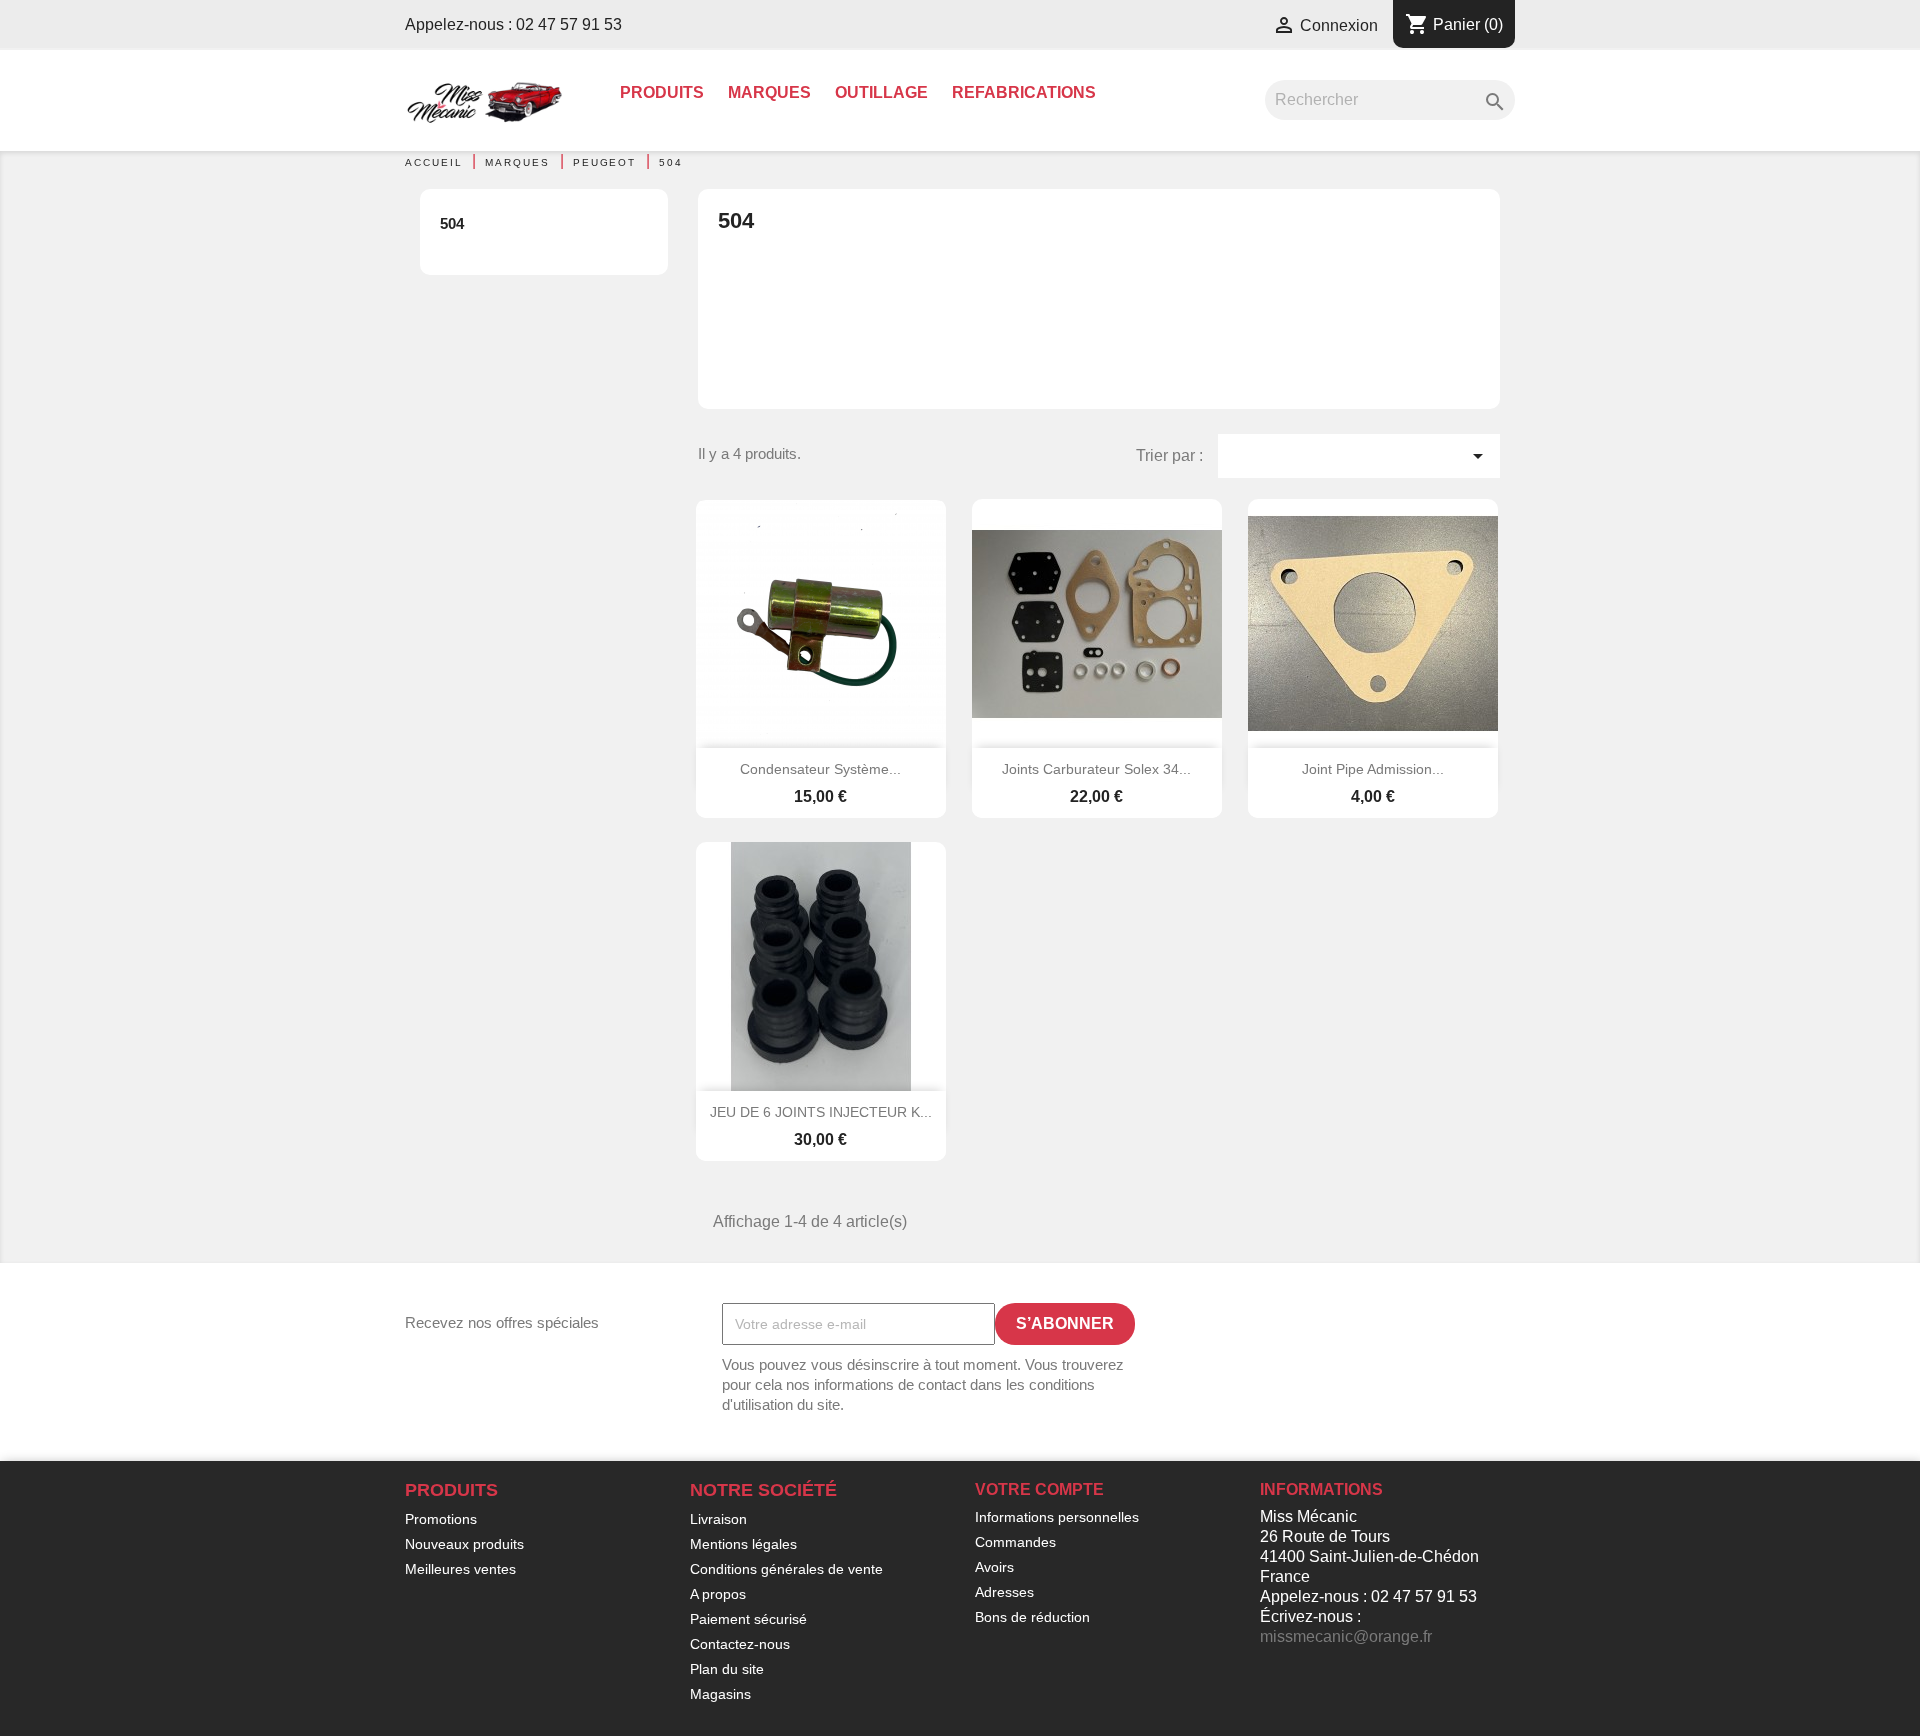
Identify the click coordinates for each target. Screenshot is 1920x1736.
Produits (662, 92)
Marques (769, 92)
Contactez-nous (740, 1644)
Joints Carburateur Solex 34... (1096, 769)
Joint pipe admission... (1373, 769)
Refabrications (1024, 92)
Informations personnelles (1057, 1517)
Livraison (718, 1519)
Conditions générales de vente (786, 1569)
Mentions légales (743, 1544)
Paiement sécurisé (748, 1619)
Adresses (1004, 1592)
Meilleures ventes (460, 1569)
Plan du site (727, 1669)
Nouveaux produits (464, 1544)
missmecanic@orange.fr (1346, 1636)
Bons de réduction (1032, 1617)
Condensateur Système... (820, 769)
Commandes (1015, 1542)
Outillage (881, 92)
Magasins (720, 1694)
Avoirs (994, 1567)
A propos (718, 1594)
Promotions (441, 1519)
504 (452, 223)
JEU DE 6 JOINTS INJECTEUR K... (821, 1112)
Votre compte (1039, 1489)
